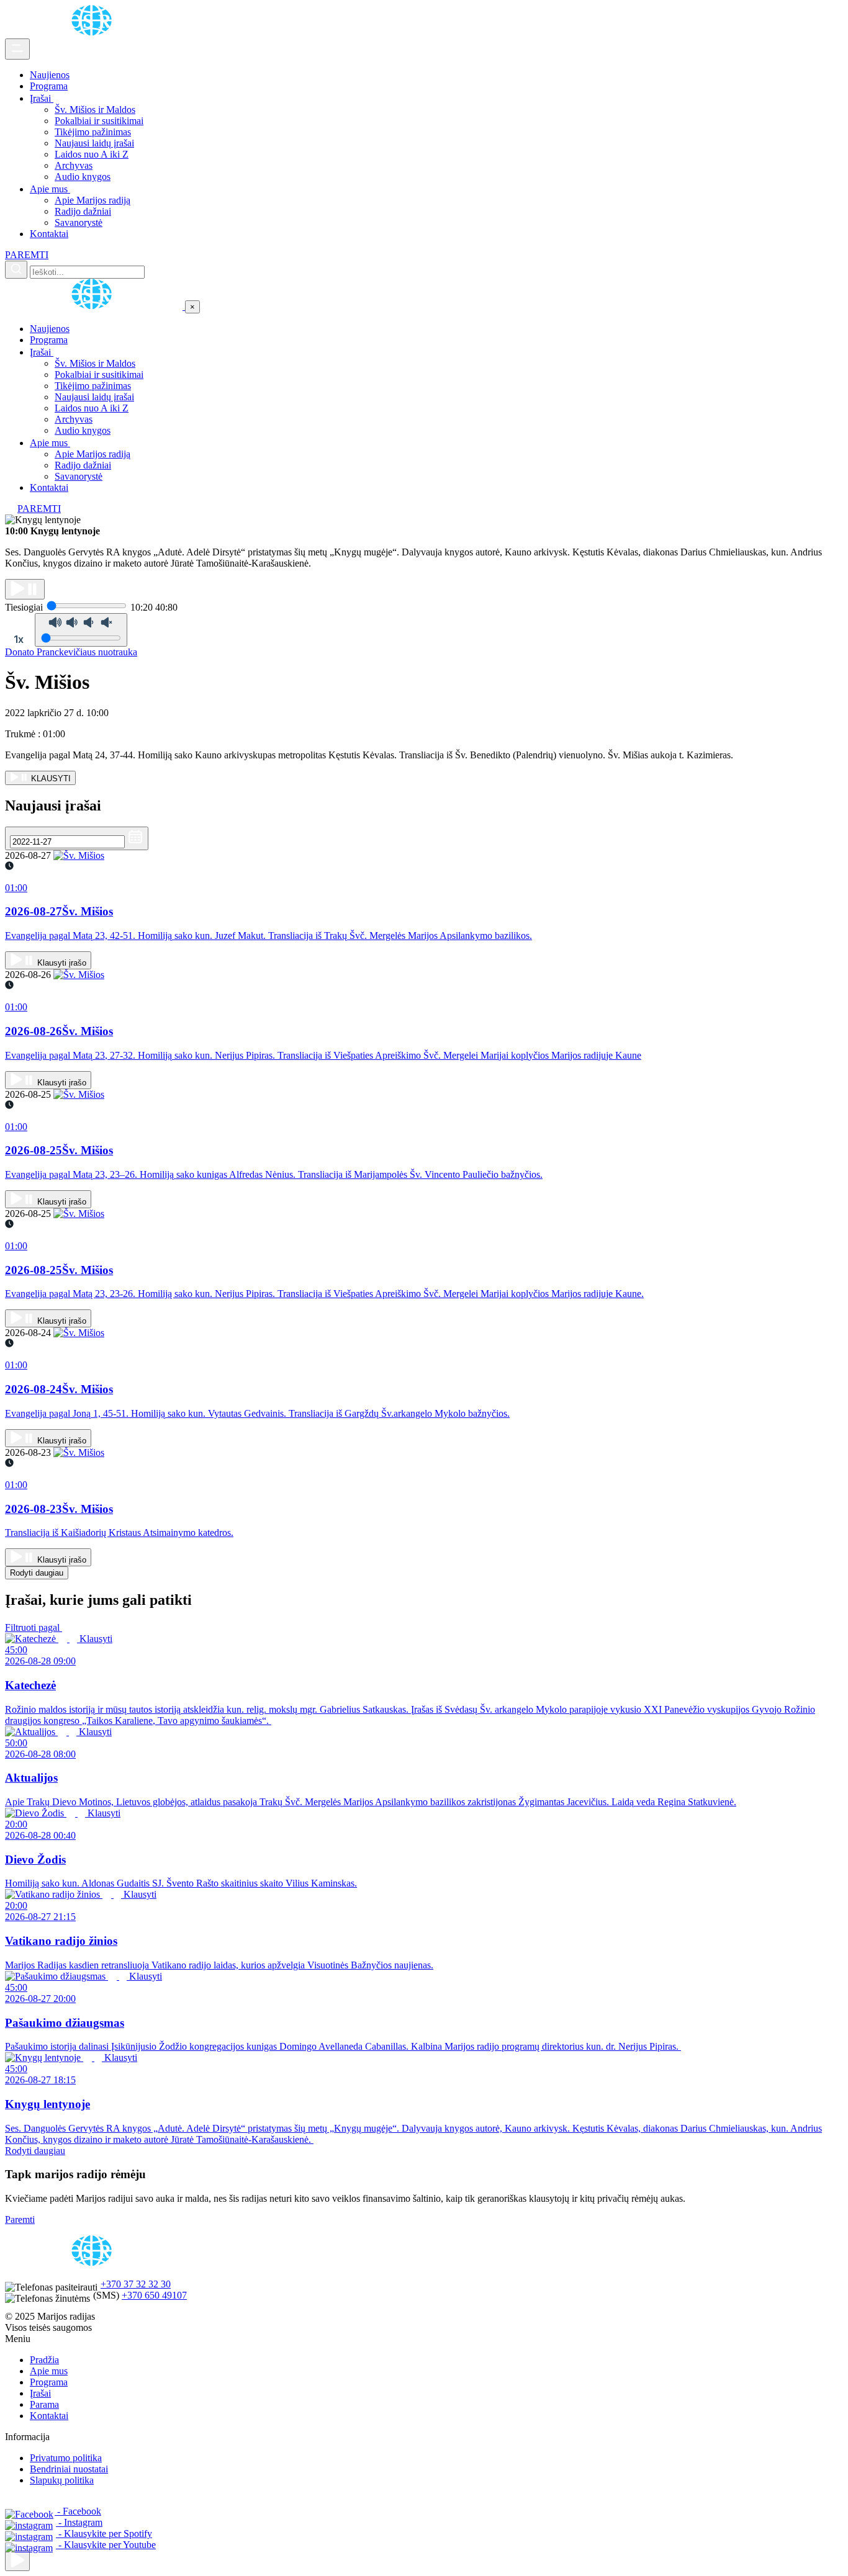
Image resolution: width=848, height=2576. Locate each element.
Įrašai (42, 98)
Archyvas (74, 165)
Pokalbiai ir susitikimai (99, 121)
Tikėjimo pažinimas (93, 132)
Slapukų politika (62, 2480)
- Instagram (79, 2522)
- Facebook (78, 2511)
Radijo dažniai (83, 211)
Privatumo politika (66, 2458)
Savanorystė (79, 222)
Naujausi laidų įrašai (94, 143)
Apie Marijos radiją (92, 200)
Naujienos (50, 75)
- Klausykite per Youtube (106, 2545)
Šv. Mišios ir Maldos (95, 110)
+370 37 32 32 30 (136, 2284)
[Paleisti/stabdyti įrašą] (25, 589)
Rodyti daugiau (37, 1573)
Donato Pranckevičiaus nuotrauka (71, 652)
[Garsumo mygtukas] (81, 630)
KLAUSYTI (50, 779)
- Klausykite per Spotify (104, 2533)
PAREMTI (27, 255)
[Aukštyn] (17, 2561)
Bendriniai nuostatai (69, 2469)
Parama (44, 2404)
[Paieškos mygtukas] (16, 270)
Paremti (20, 2219)
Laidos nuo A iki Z (92, 154)
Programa (49, 86)
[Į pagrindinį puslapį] (95, 306)
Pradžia (44, 2360)
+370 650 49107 (154, 2295)
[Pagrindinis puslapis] (94, 33)
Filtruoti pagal (34, 1627)
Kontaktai (49, 234)
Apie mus (50, 189)
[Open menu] (17, 49)
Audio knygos (83, 177)
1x (19, 639)
